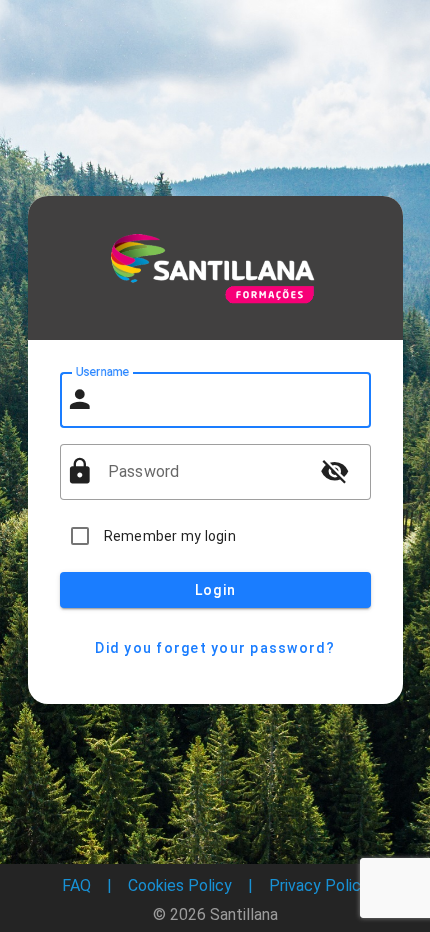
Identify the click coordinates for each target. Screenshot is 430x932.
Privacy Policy (319, 885)
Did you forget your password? (215, 648)
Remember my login (170, 536)
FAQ (76, 885)
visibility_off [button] (335, 471)
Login (214, 590)
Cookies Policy (180, 885)
